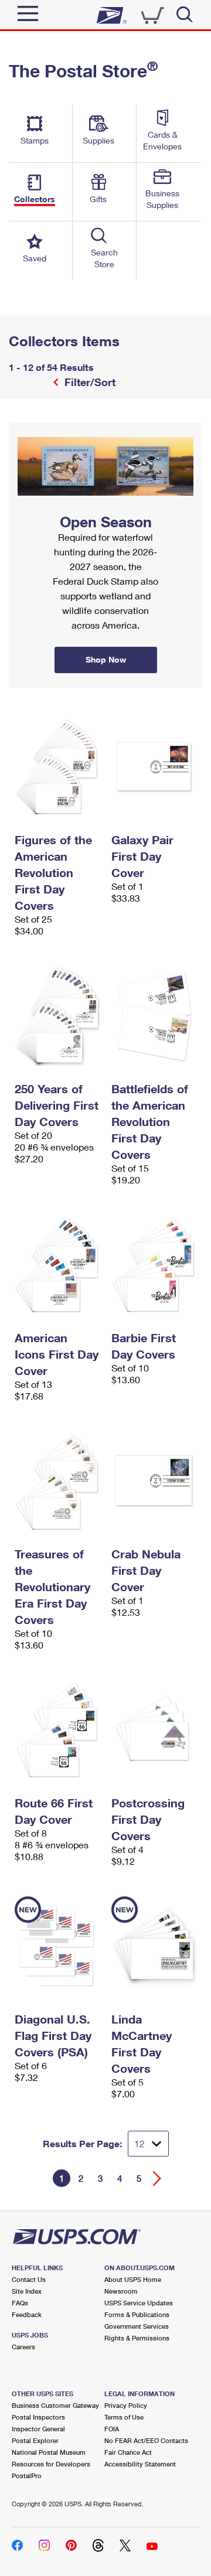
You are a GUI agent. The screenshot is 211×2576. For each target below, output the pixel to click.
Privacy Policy (126, 2405)
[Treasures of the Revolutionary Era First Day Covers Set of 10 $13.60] (57, 1481)
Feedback (27, 2314)
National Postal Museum (49, 2452)
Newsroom (121, 2291)
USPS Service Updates (139, 2303)
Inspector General (38, 2429)
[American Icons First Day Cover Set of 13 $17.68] (57, 1265)
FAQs (20, 2303)
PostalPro (27, 2476)
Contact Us (29, 2279)
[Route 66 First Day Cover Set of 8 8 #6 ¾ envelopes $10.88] (57, 1730)
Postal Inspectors (38, 2417)
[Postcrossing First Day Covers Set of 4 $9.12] (154, 1730)
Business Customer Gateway (55, 2405)
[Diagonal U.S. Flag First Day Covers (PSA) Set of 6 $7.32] (57, 1946)
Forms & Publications (137, 2314)
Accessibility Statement (140, 2464)
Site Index (27, 2291)
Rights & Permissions (137, 2338)
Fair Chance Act (128, 2452)
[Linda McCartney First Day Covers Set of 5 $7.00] (154, 1946)
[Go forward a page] (157, 2178)
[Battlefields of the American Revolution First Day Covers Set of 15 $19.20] (154, 1016)
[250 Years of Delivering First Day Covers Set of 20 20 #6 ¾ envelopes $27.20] (57, 1016)
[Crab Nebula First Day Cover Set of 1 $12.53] (154, 1481)
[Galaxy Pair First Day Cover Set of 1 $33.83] (154, 767)
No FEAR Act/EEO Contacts (146, 2440)
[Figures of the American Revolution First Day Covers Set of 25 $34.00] (57, 767)
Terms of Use (124, 2417)
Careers (23, 2347)
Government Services (137, 2326)
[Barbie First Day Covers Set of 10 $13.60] (154, 1265)
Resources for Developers (51, 2464)
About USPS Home (133, 2279)
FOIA (112, 2429)
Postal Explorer (35, 2440)
